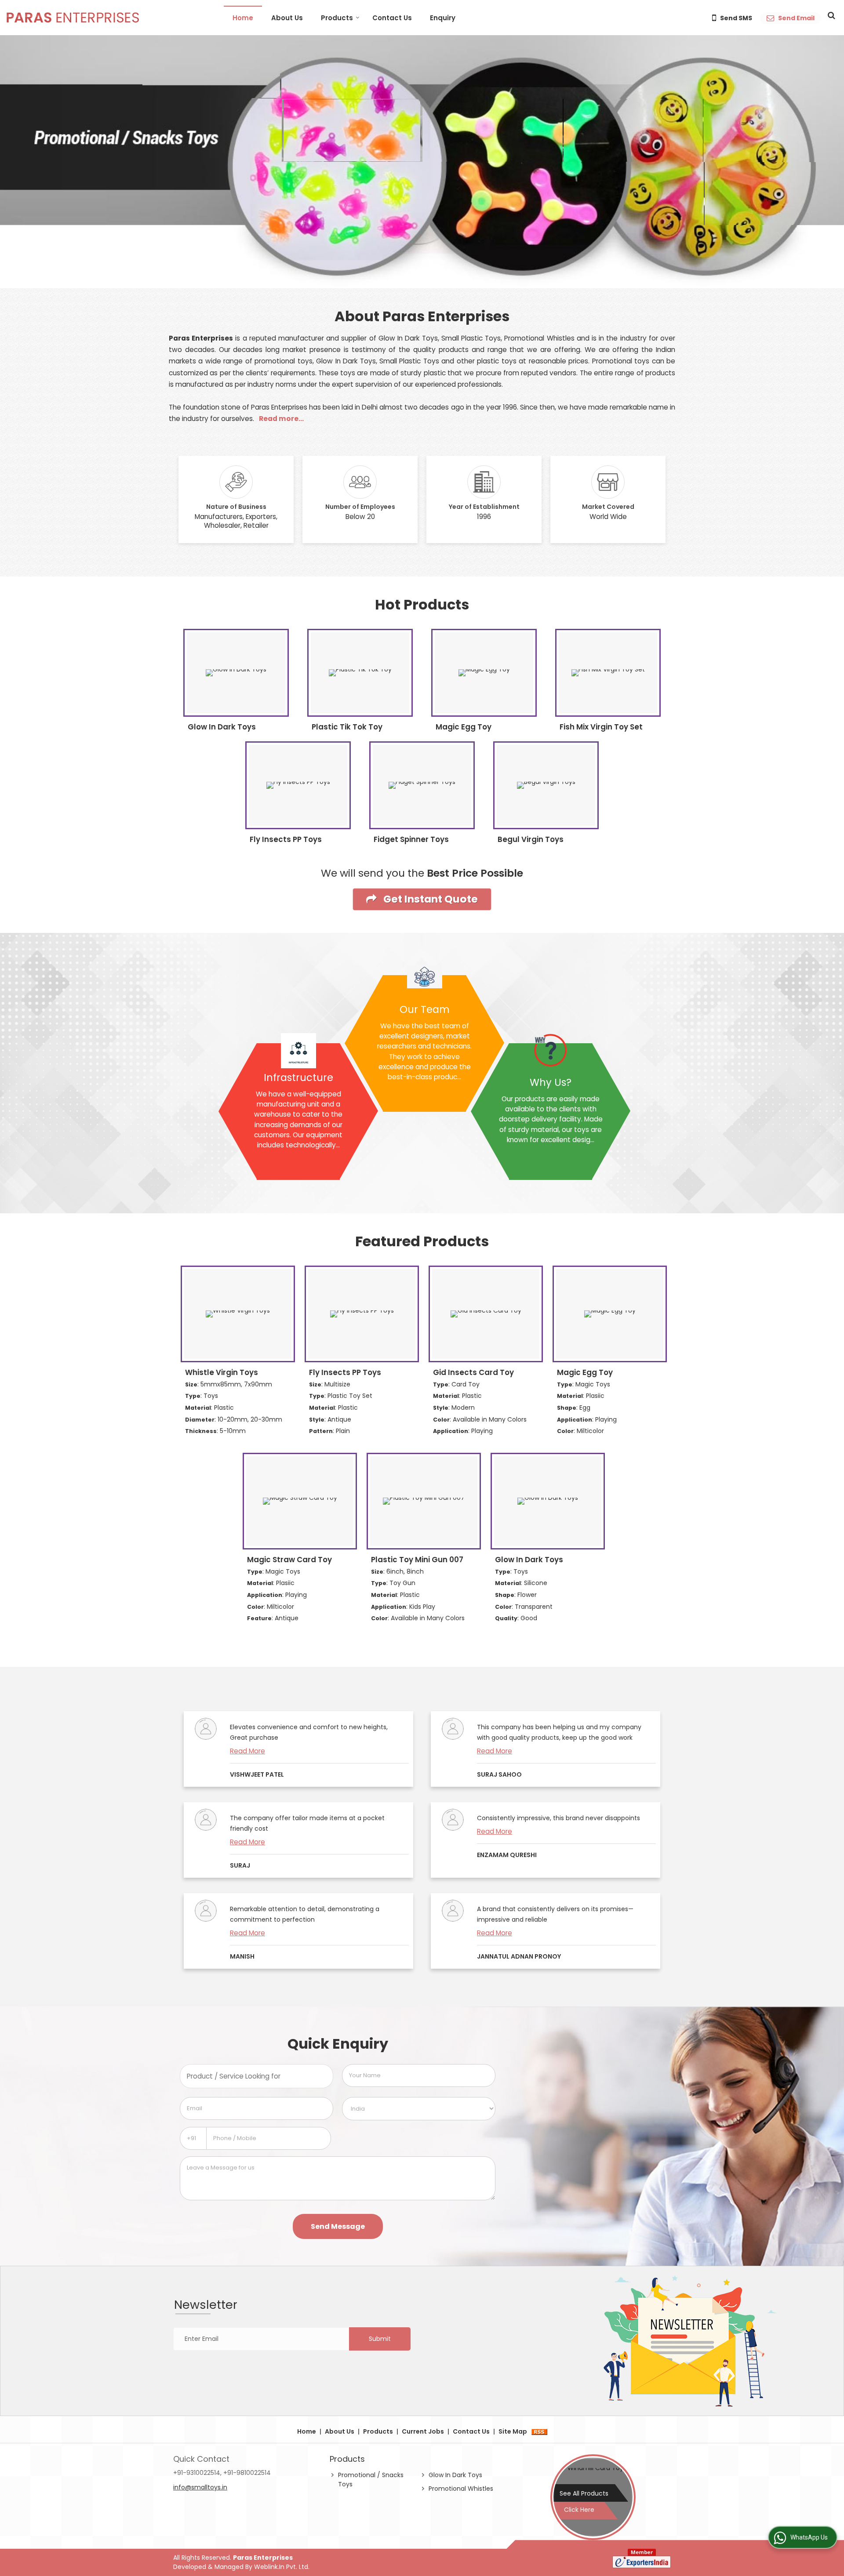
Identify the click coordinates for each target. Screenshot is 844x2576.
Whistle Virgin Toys (222, 1372)
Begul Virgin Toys (531, 839)
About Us (287, 18)
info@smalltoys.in (200, 2487)
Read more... (281, 419)
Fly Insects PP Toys (286, 839)
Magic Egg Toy (464, 727)
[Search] (830, 15)
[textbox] (256, 2076)
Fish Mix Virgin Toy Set (601, 727)
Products (337, 18)
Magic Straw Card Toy (289, 1560)
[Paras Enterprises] (73, 18)
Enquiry (443, 18)
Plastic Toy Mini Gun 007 (417, 1560)
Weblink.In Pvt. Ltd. (282, 2567)
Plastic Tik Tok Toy (347, 727)
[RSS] (539, 2431)
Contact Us (392, 18)
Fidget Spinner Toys (411, 839)
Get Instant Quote (429, 899)
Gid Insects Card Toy (473, 1372)
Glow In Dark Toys (222, 727)
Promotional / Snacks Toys (371, 2480)
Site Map (513, 2431)
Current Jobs (423, 2431)
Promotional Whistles (461, 2489)
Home (243, 18)
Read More (247, 1751)
